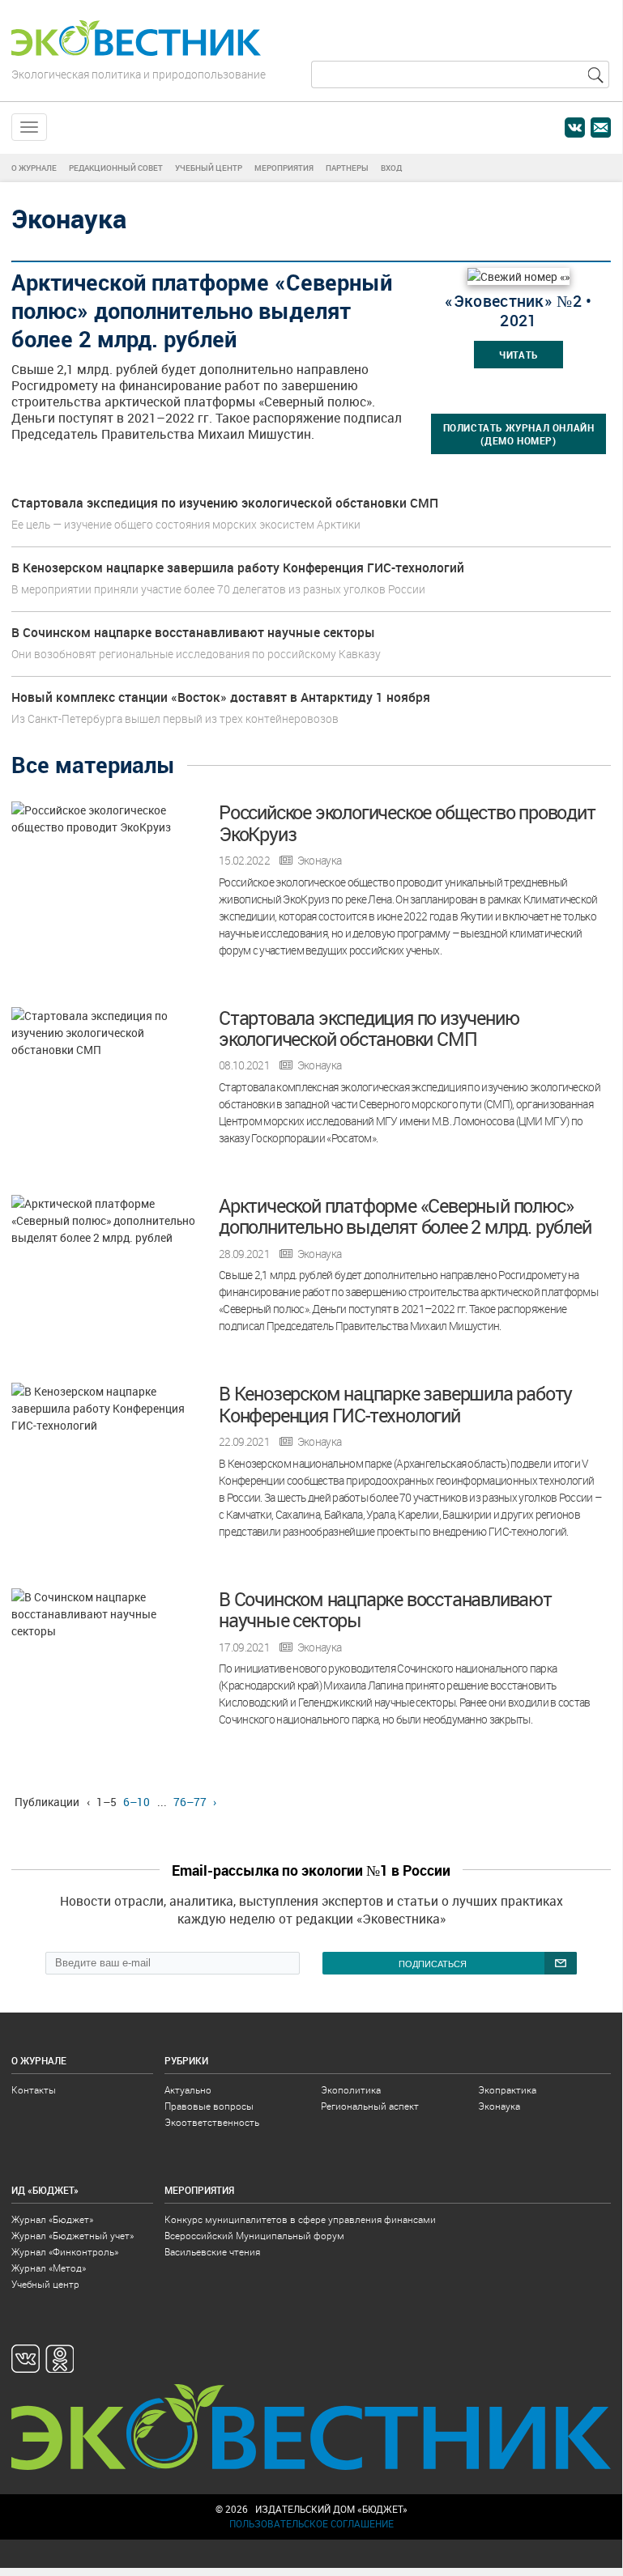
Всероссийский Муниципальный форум (254, 2236)
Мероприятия (284, 168)
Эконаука (319, 861)
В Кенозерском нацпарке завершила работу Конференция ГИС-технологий (238, 567)
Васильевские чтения (212, 2252)
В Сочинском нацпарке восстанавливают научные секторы (193, 632)
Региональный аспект (370, 2106)
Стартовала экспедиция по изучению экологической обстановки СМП (225, 503)
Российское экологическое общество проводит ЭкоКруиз (407, 823)
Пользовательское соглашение (311, 2524)
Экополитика (351, 2090)
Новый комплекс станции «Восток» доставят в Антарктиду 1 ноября (221, 697)
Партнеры (347, 168)
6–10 (137, 1802)
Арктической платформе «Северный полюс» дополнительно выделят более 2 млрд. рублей (405, 1216)
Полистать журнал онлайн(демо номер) (519, 434)
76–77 (190, 1802)
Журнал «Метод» (49, 2268)
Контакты (34, 2090)
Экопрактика (507, 2090)
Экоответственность (212, 2122)
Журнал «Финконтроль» (65, 2252)
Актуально (188, 2090)
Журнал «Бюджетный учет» (73, 2236)
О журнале (34, 168)
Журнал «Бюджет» (52, 2219)
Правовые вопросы (209, 2106)
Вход (391, 168)
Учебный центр (209, 168)
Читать (518, 355)
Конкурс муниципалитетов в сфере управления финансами (300, 2219)
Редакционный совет (116, 168)
